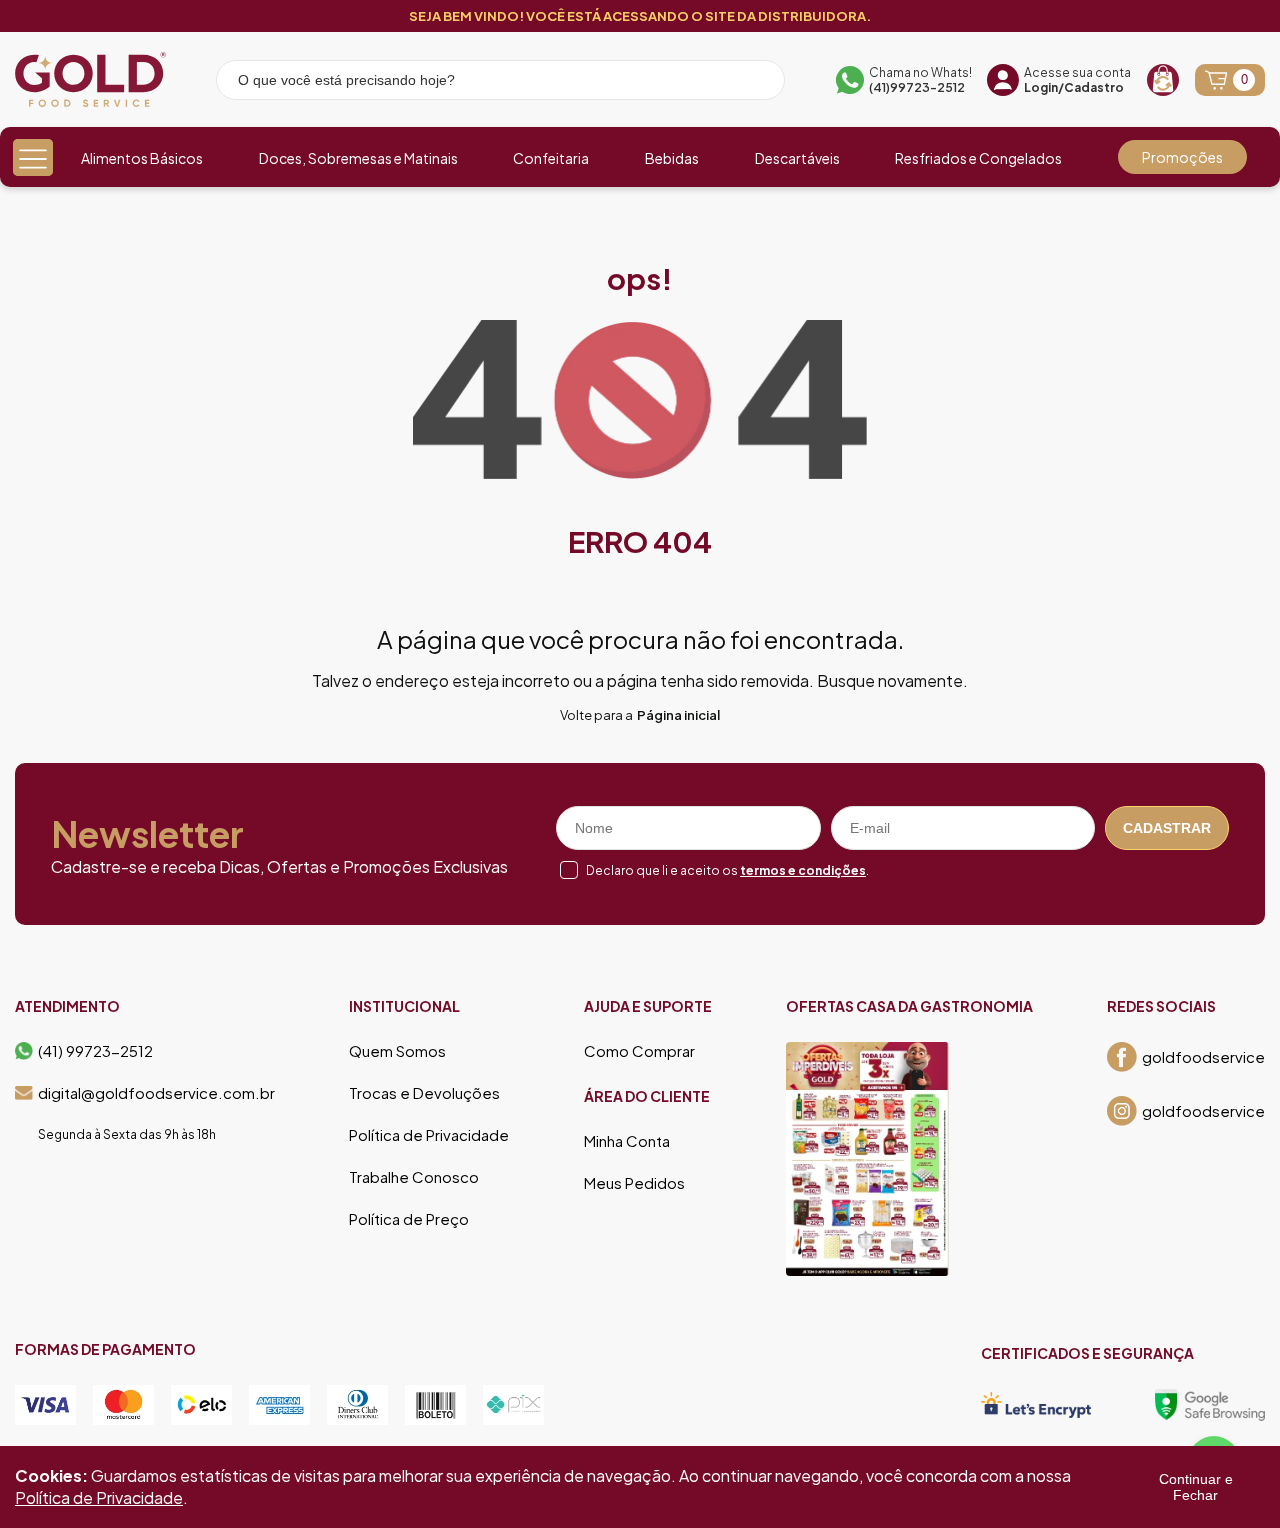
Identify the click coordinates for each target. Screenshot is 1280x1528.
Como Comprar (639, 1051)
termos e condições (803, 870)
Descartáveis (797, 158)
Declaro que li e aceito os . (727, 870)
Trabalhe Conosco (414, 1177)
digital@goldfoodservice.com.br (156, 1093)
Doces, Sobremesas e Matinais (358, 158)
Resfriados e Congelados (978, 158)
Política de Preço (409, 1219)
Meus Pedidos (634, 1183)
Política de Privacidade (429, 1135)
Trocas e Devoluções (424, 1093)
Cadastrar (1167, 828)
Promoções (1182, 157)
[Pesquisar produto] (756, 83)
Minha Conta (627, 1141)
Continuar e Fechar (1196, 1487)
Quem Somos (397, 1051)
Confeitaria (551, 158)
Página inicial (678, 715)
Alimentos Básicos (142, 158)
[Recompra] (1163, 80)
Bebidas (672, 158)
